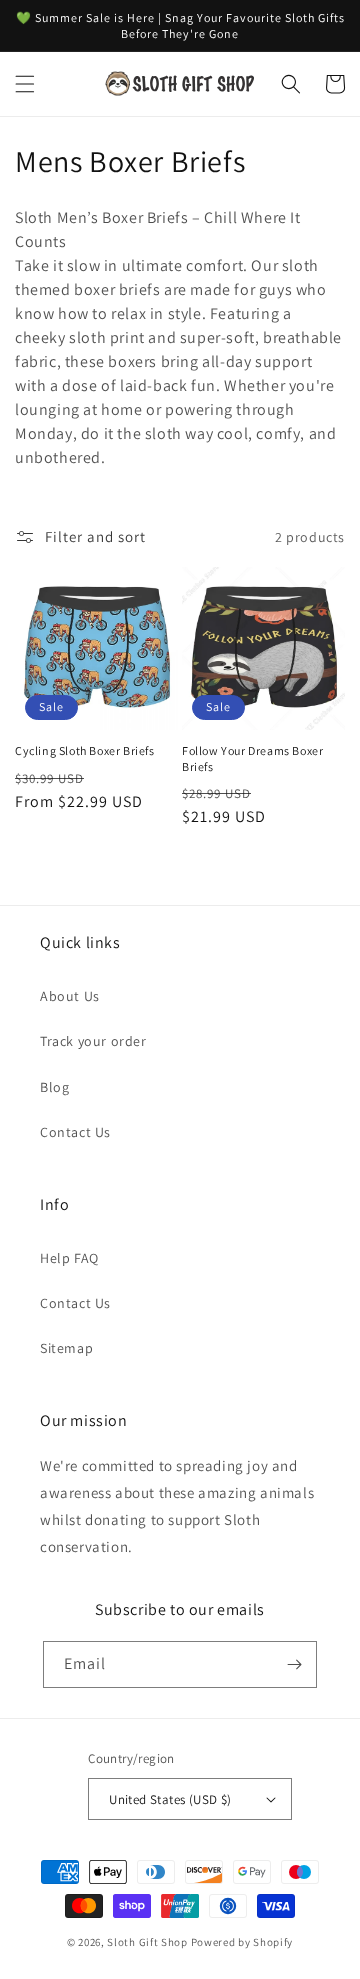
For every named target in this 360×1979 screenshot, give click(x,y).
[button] (25, 84)
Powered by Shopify (242, 1942)
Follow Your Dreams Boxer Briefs (252, 758)
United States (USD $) (170, 1799)
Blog (54, 1087)
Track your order (93, 1041)
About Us (70, 996)
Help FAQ (69, 1258)
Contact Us (75, 1132)
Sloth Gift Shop (147, 1942)
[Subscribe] (294, 1664)
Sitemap (66, 1348)
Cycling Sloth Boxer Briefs (85, 750)
